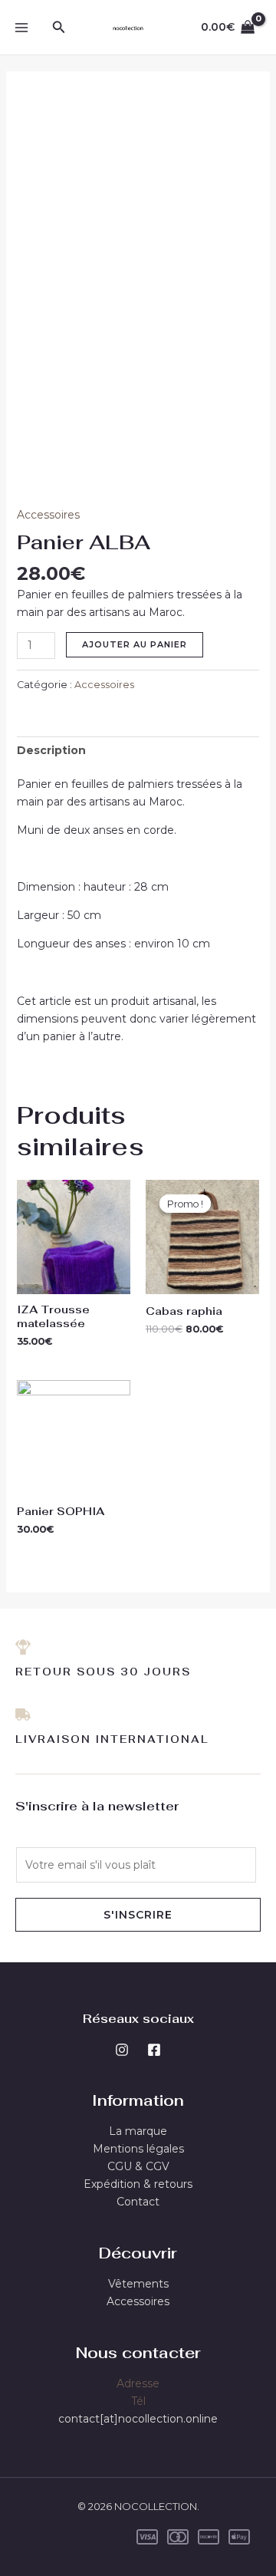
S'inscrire (138, 1915)
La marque (138, 2131)
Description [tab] (51, 750)
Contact (138, 2202)
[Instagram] (122, 2050)
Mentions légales (138, 2149)
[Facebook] (154, 2050)
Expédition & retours (138, 2184)
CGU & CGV (138, 2166)
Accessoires (48, 515)
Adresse (138, 2383)
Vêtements (138, 2284)
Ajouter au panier (135, 644)
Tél (138, 2401)
